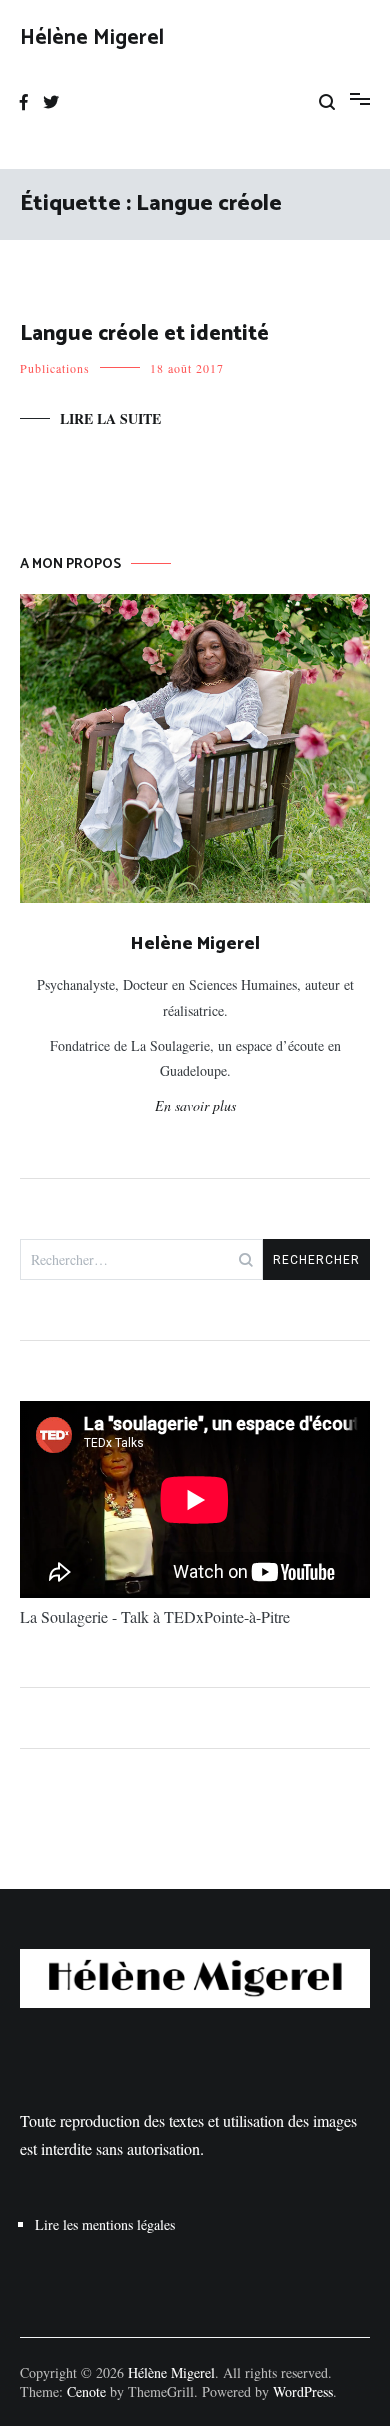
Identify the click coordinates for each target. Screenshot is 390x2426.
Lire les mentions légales (105, 2224)
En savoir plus (195, 1105)
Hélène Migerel (92, 38)
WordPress (303, 2391)
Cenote (86, 2391)
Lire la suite (110, 418)
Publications (55, 368)
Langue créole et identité (144, 334)
